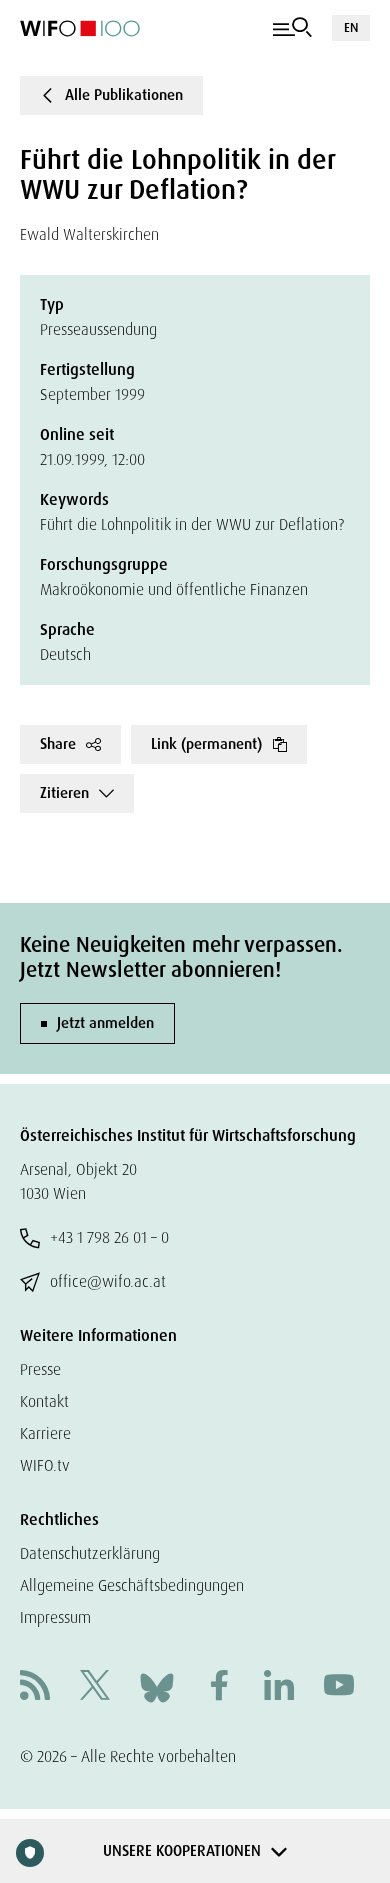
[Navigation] (292, 28)
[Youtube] (339, 1687)
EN (351, 27)
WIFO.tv (45, 1465)
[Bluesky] (157, 1686)
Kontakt (44, 1401)
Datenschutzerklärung (90, 1553)
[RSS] (35, 1687)
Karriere (45, 1433)
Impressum (55, 1617)
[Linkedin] (279, 1687)
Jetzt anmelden (105, 1023)
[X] (95, 1687)
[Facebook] (219, 1687)
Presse (40, 1369)
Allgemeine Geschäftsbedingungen (132, 1585)
